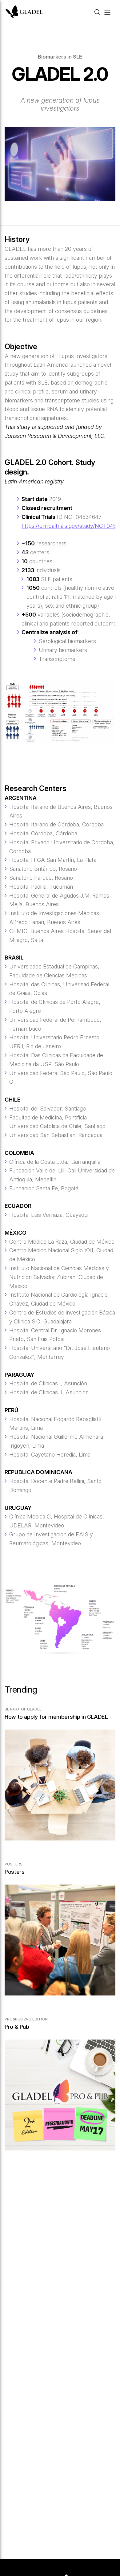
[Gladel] (24, 12)
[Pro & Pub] (60, 2090)
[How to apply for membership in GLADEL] (60, 1780)
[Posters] (60, 1935)
